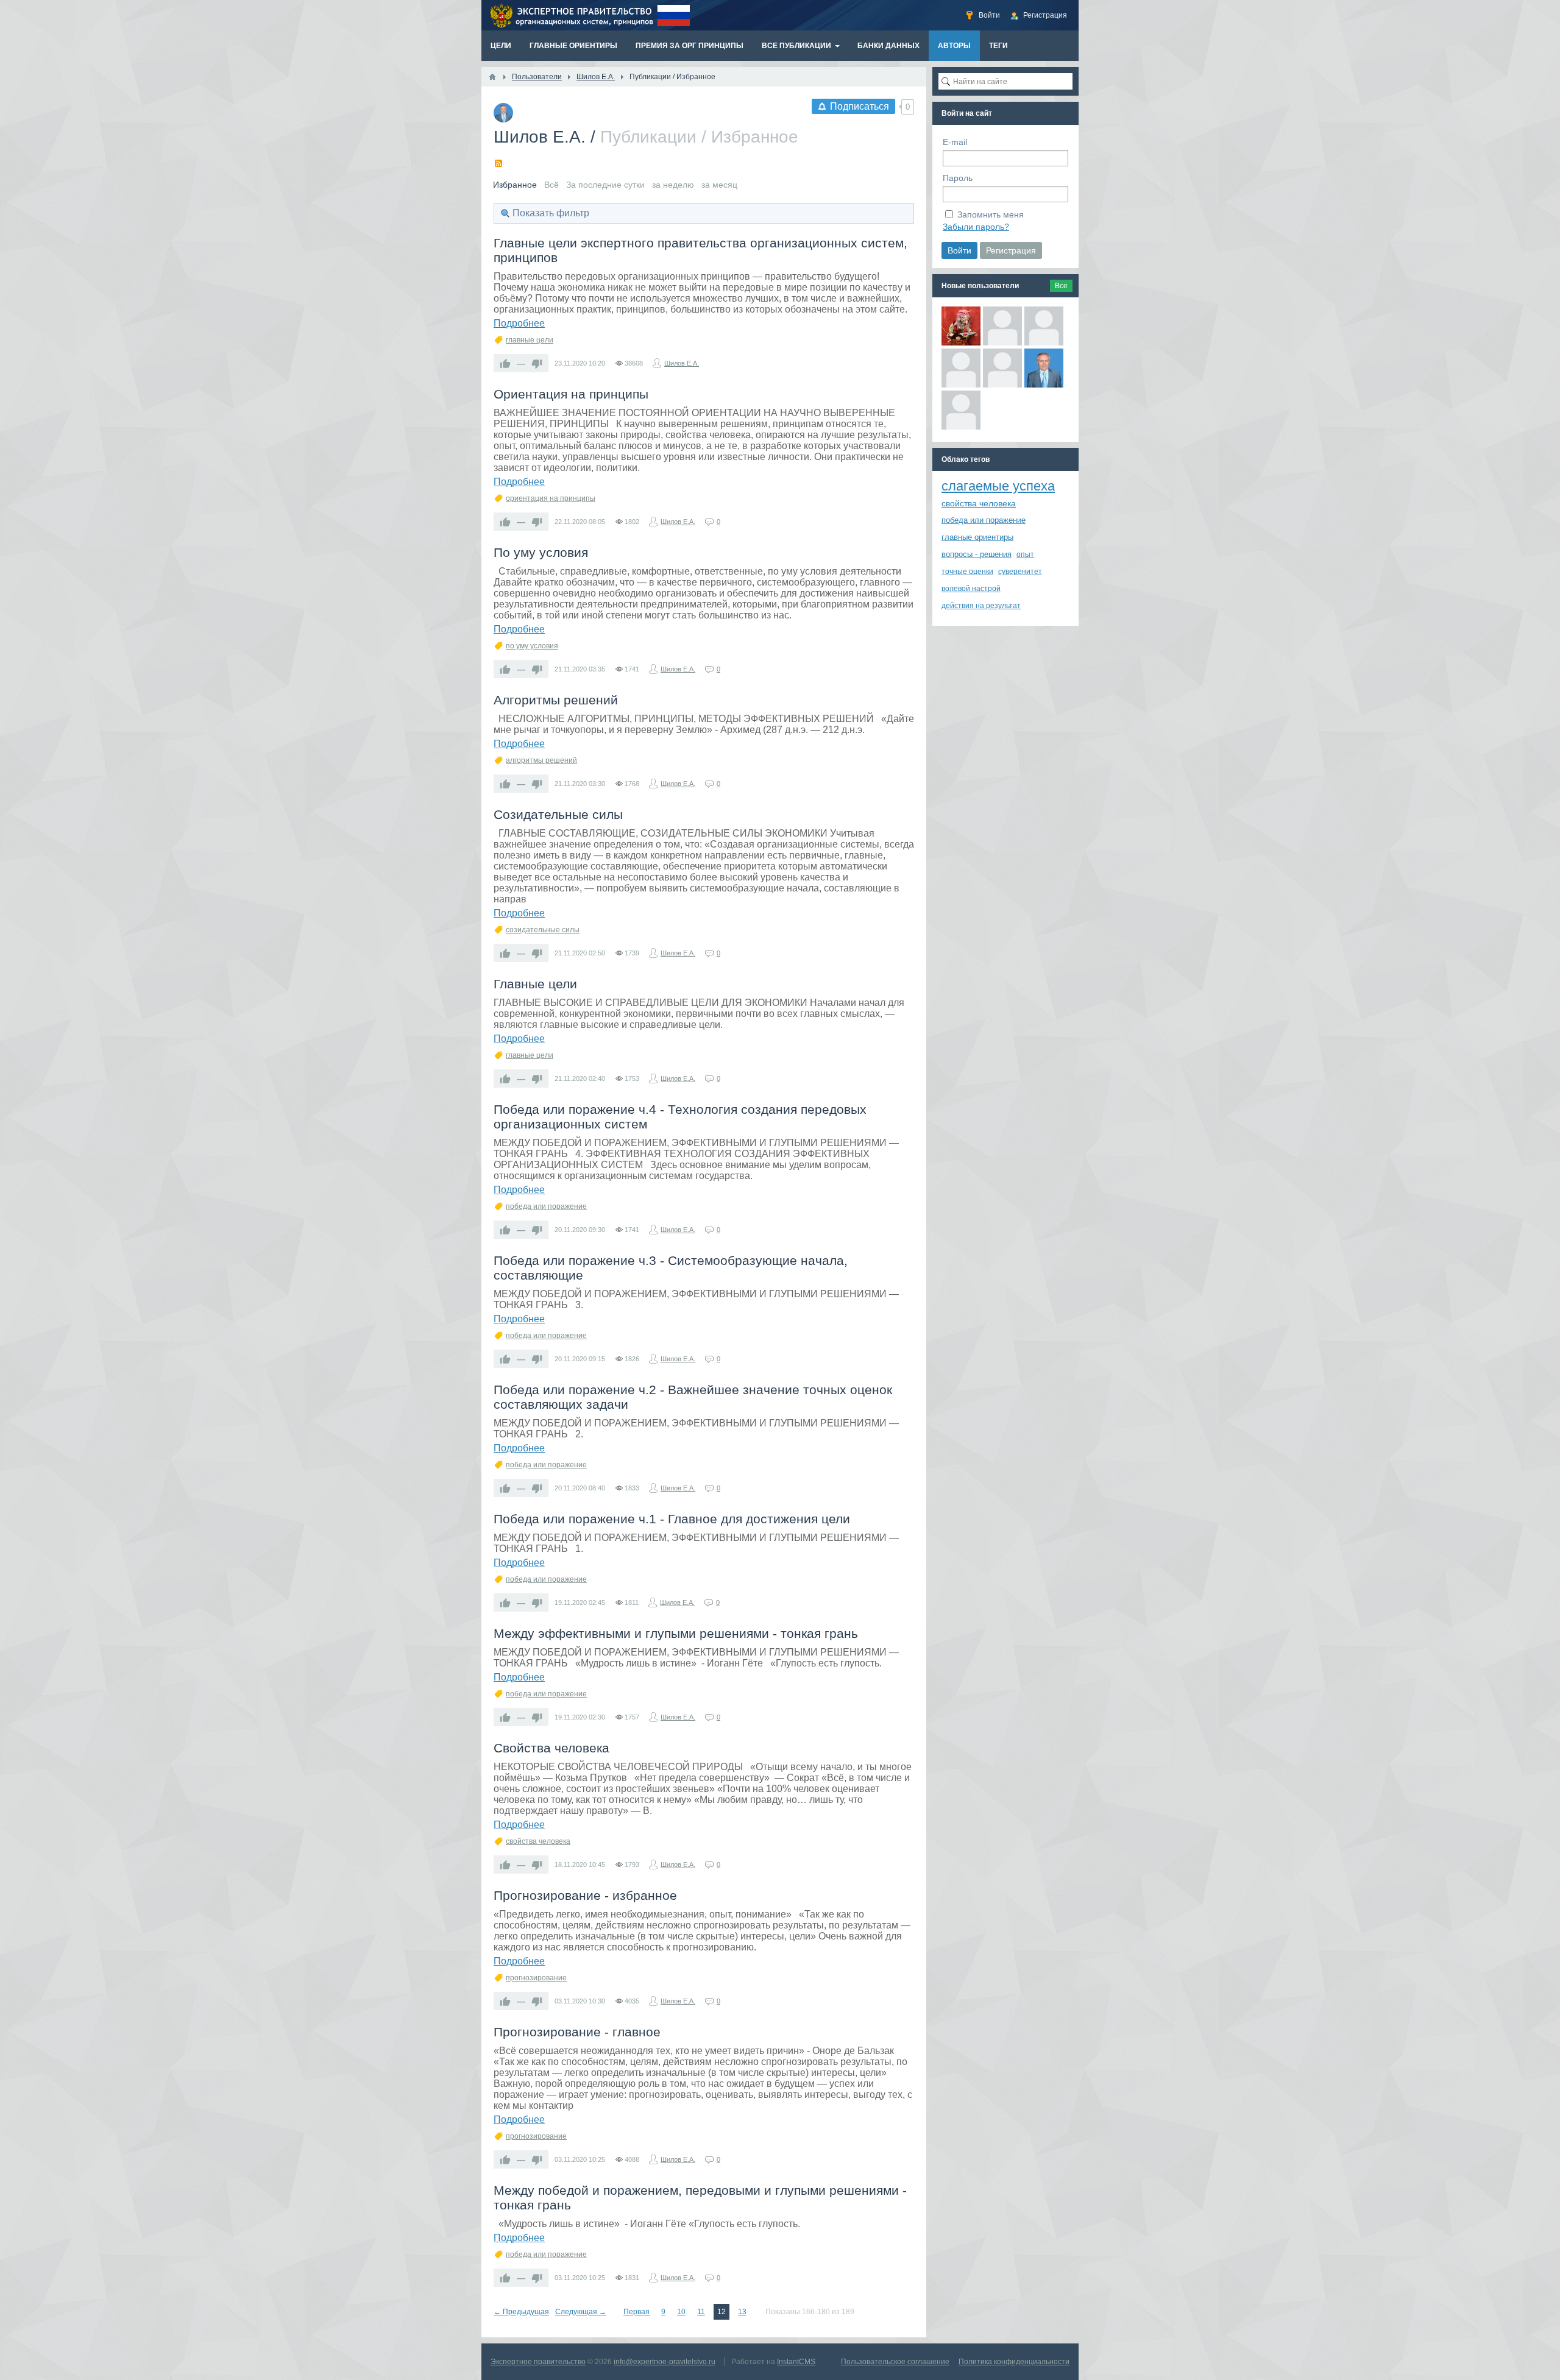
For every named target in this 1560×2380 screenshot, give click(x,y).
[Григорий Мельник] (961, 368)
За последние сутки (605, 185)
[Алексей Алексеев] (1002, 368)
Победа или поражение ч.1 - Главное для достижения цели (672, 1519)
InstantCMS (796, 2362)
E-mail (955, 142)
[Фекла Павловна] (961, 326)
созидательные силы (543, 930)
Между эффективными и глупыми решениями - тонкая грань (676, 1633)
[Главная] (492, 77)
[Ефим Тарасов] (1044, 326)
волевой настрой (971, 589)
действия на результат (981, 606)
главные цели (530, 340)
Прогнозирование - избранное (585, 1895)
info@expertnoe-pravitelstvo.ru (665, 2362)
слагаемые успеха (998, 486)
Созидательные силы (558, 814)
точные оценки (967, 572)
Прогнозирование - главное (577, 2032)
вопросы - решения (977, 554)
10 (681, 2312)
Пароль (958, 178)
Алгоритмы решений (556, 700)
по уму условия (532, 646)
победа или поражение (546, 1206)
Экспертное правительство (538, 2362)
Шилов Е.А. (540, 137)
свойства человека (538, 1841)
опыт (1025, 554)
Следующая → (581, 2312)
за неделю (673, 185)
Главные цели (535, 984)
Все (1061, 286)
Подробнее (519, 323)
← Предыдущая (521, 2312)
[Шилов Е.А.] (1044, 368)
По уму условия (541, 552)
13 (742, 2312)
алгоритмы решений (541, 760)
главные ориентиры (977, 537)
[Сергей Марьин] (1002, 326)
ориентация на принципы (551, 498)
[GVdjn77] (961, 410)
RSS (498, 163)
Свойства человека (551, 1748)
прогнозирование (536, 1978)
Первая (636, 2312)
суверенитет (1020, 572)
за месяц (719, 185)
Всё (551, 185)
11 (701, 2312)
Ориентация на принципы (571, 394)
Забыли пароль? (976, 227)
